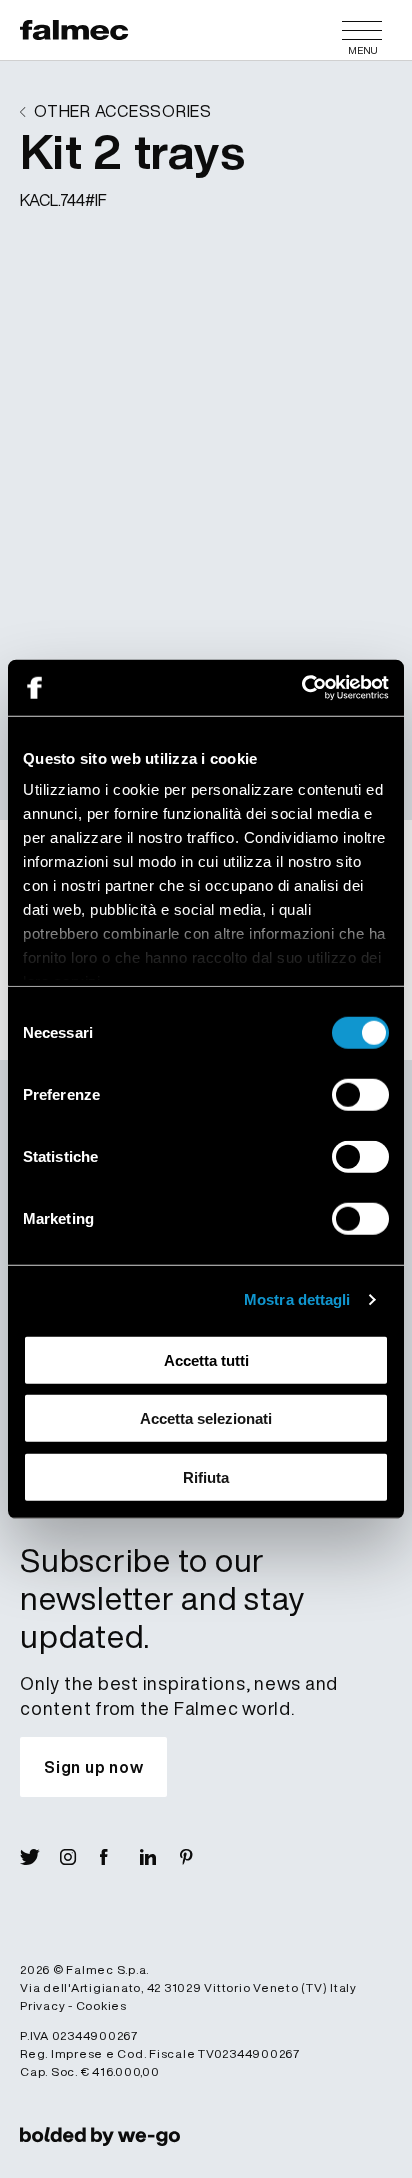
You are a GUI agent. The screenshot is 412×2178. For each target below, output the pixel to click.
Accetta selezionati (206, 1418)
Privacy (42, 2005)
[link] (100, 2135)
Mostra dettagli (297, 1299)
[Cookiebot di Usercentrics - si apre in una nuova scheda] (301, 688)
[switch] (360, 1094)
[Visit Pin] (200, 1857)
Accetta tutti (206, 1359)
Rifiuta (206, 1476)
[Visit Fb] (120, 1857)
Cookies (101, 2005)
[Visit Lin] (160, 1857)
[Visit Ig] (80, 1857)
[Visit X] (40, 1857)
